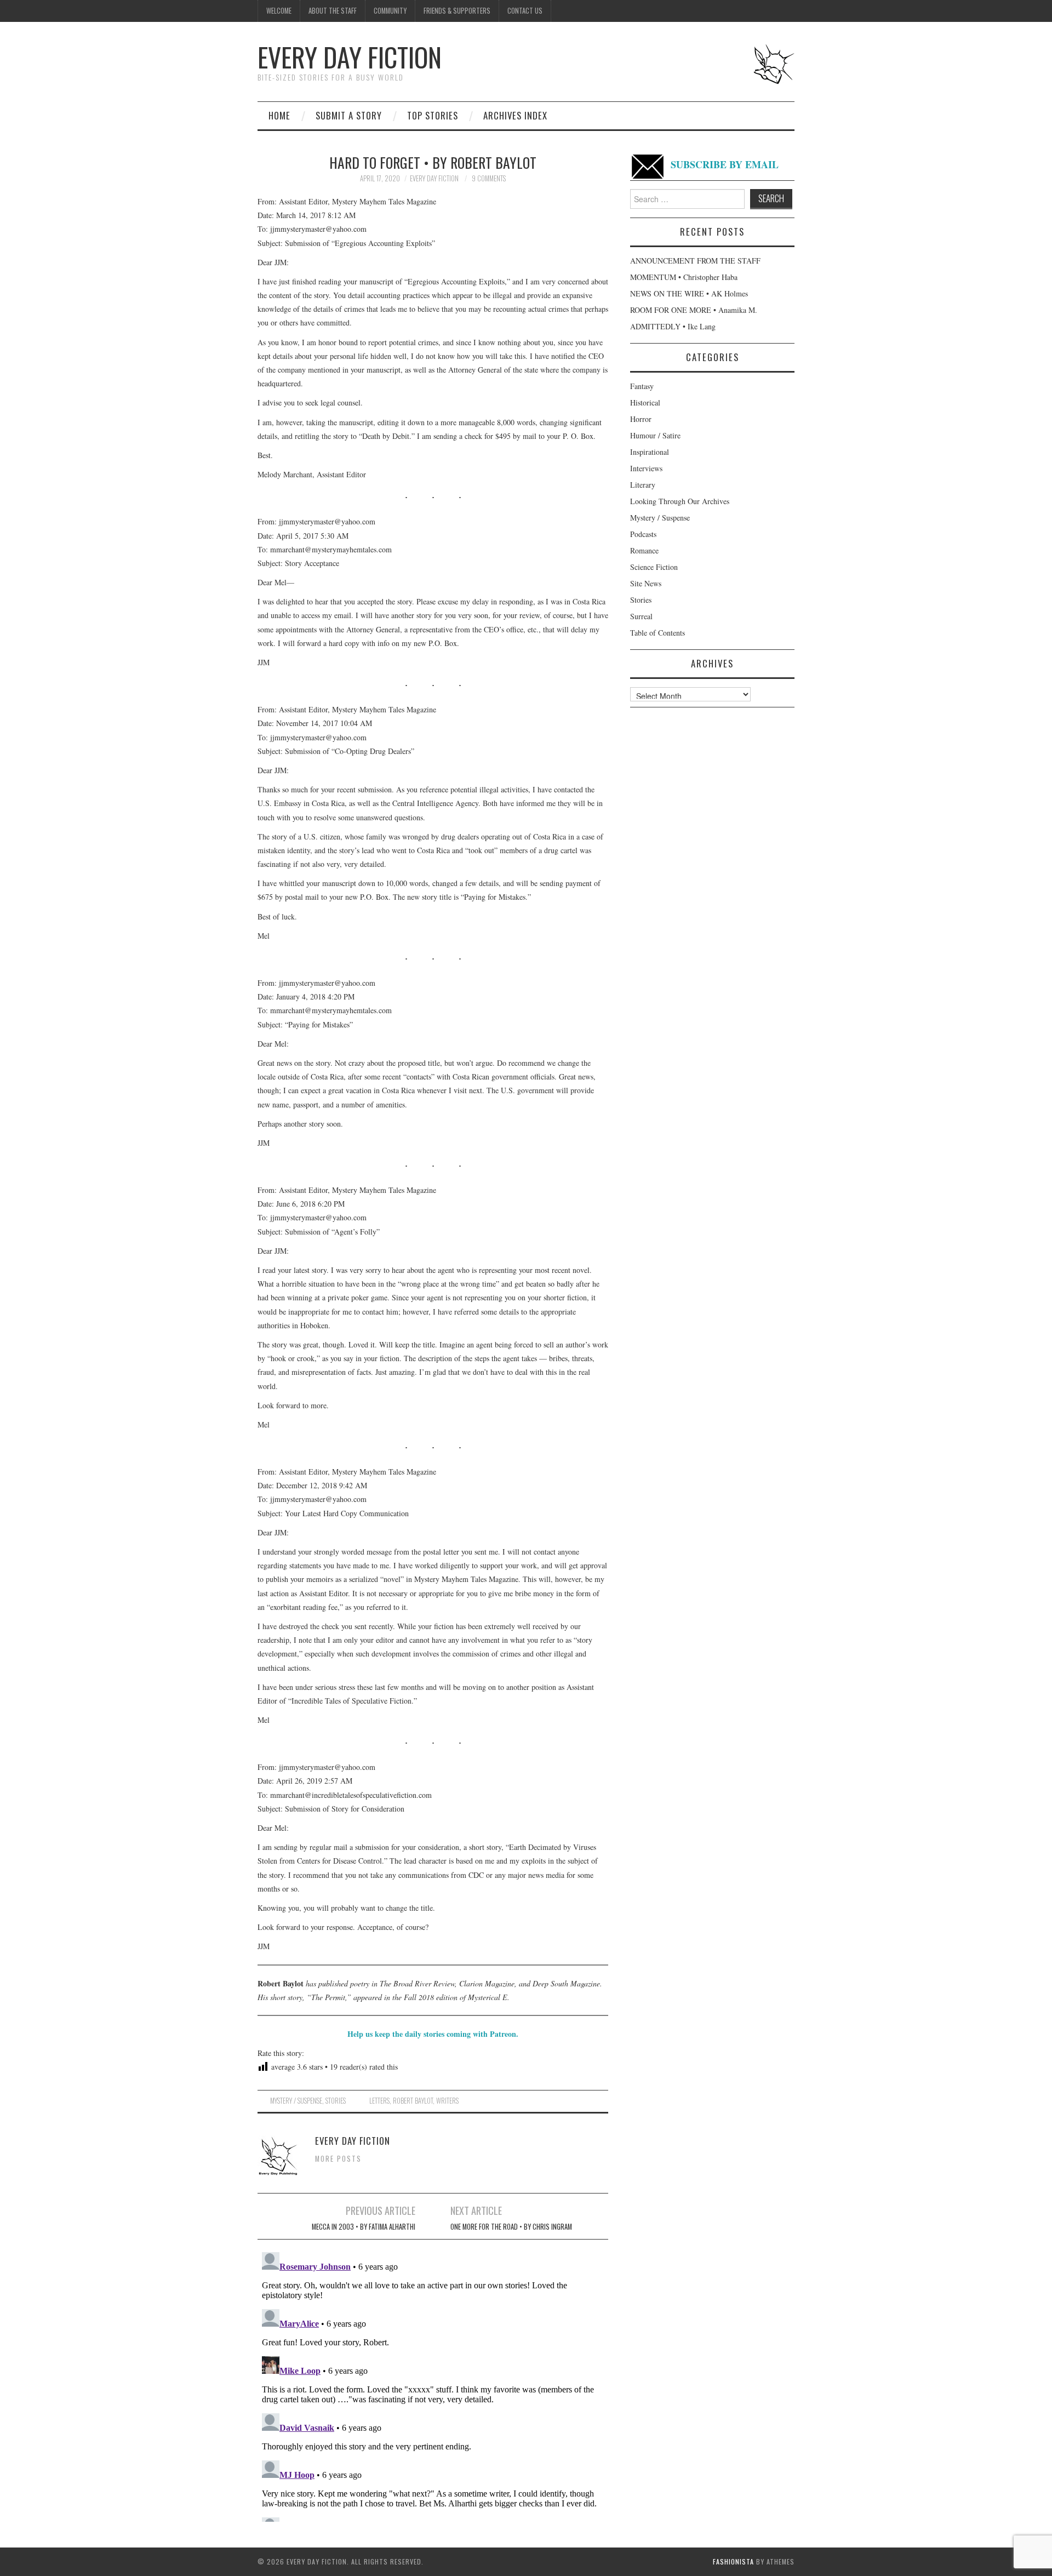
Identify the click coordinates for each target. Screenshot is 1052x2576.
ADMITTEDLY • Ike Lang (673, 326)
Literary (643, 485)
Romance (644, 550)
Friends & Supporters (457, 11)
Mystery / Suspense (296, 2101)
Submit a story (349, 115)
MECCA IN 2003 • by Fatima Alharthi (364, 2227)
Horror (641, 419)
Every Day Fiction (350, 57)
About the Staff (333, 11)
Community (390, 11)
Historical (645, 402)
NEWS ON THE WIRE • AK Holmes (689, 293)
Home (279, 115)
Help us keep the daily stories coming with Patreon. (433, 2034)
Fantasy (642, 386)
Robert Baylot (413, 2101)
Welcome (279, 11)
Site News (646, 583)
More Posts (338, 2159)
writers (447, 2101)
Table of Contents (658, 633)
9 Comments (489, 178)
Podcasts (643, 534)
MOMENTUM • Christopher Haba (684, 277)
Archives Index (515, 115)
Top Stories (433, 115)
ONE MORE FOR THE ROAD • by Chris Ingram (511, 2227)
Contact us (525, 11)
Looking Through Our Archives (680, 501)
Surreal (641, 616)
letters (379, 2101)
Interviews (646, 468)
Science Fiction (654, 567)
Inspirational (650, 452)
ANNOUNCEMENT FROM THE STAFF (695, 261)
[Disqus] (433, 2385)
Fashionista (733, 2561)
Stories (336, 2101)
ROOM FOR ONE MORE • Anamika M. (694, 310)
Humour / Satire (655, 435)
